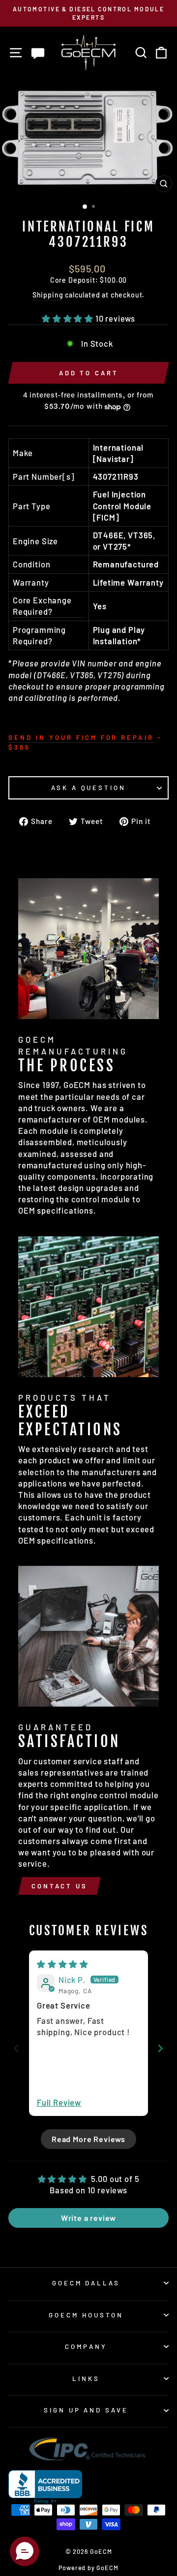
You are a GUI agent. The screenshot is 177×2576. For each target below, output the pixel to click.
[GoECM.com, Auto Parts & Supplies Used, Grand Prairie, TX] (45, 2487)
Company (86, 2346)
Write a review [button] (89, 2218)
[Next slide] (161, 2048)
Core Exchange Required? (42, 606)
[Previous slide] (16, 2048)
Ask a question (89, 788)
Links (86, 2378)
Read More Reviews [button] (88, 2139)
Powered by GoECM (88, 2568)
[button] (69, 318)
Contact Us (59, 1886)
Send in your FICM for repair (81, 737)
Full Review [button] (59, 2102)
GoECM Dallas (86, 2283)
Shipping (48, 295)
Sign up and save (86, 2410)
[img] (63, 1964)
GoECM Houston (86, 2315)
